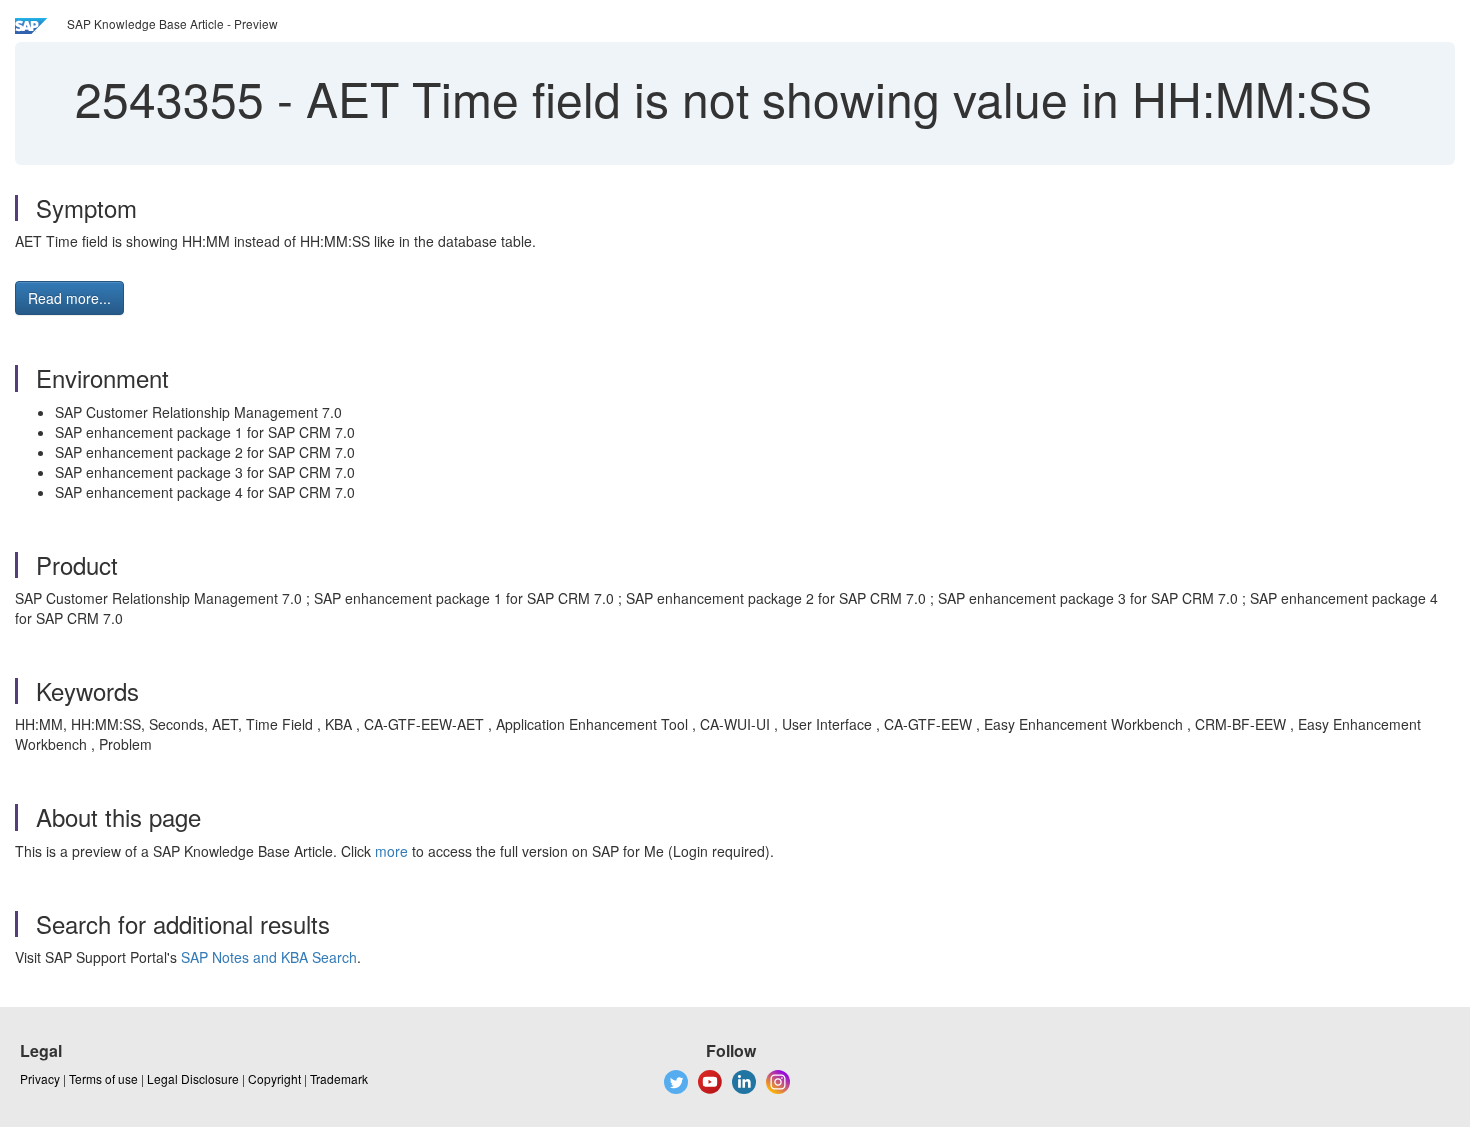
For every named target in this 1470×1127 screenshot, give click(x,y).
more (391, 851)
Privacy (40, 1078)
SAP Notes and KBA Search (269, 957)
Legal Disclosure (193, 1078)
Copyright (274, 1078)
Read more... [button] (69, 298)
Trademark (339, 1078)
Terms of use (103, 1078)
